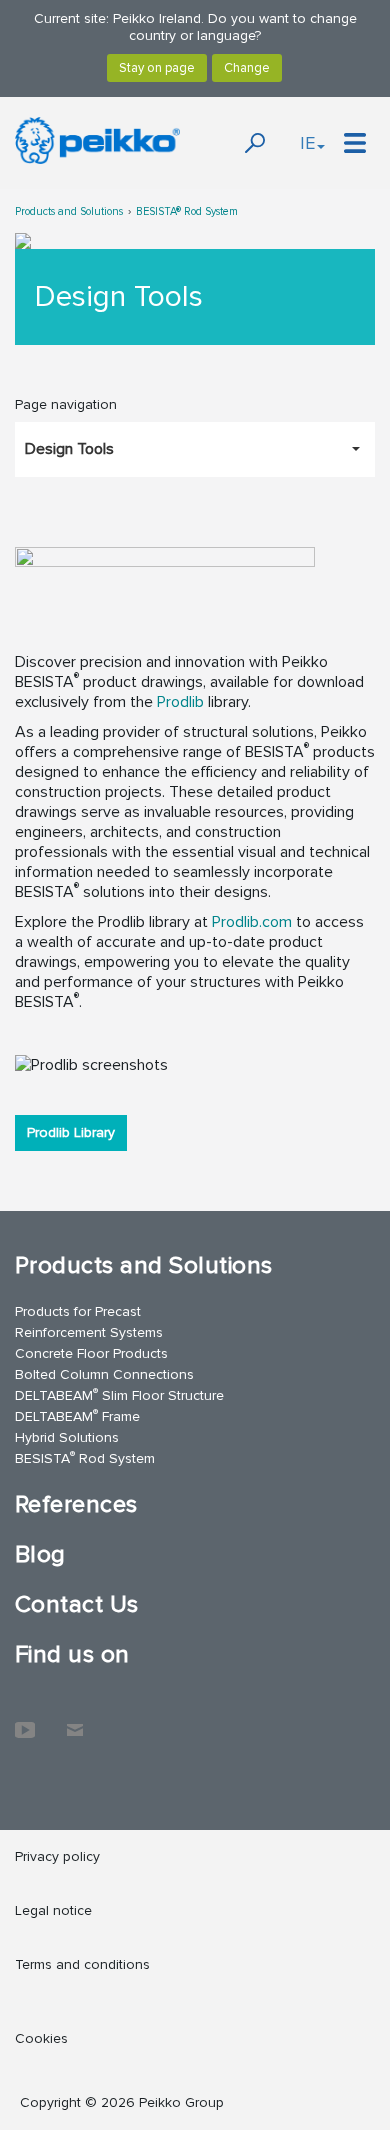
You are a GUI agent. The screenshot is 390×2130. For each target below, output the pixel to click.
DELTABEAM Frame (77, 1415)
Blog (40, 1554)
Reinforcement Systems (89, 1332)
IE (307, 143)
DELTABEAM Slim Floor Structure (119, 1394)
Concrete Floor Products (91, 1353)
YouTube (25, 1720)
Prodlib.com (252, 922)
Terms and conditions (82, 1964)
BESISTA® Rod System (187, 211)
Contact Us (77, 1604)
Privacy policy (57, 1856)
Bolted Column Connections (104, 1374)
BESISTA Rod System (85, 1457)
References (76, 1504)
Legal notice (53, 1910)
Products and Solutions (69, 211)
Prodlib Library (71, 1132)
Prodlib (180, 702)
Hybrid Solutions (67, 1437)
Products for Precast (78, 1311)
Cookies (41, 2038)
